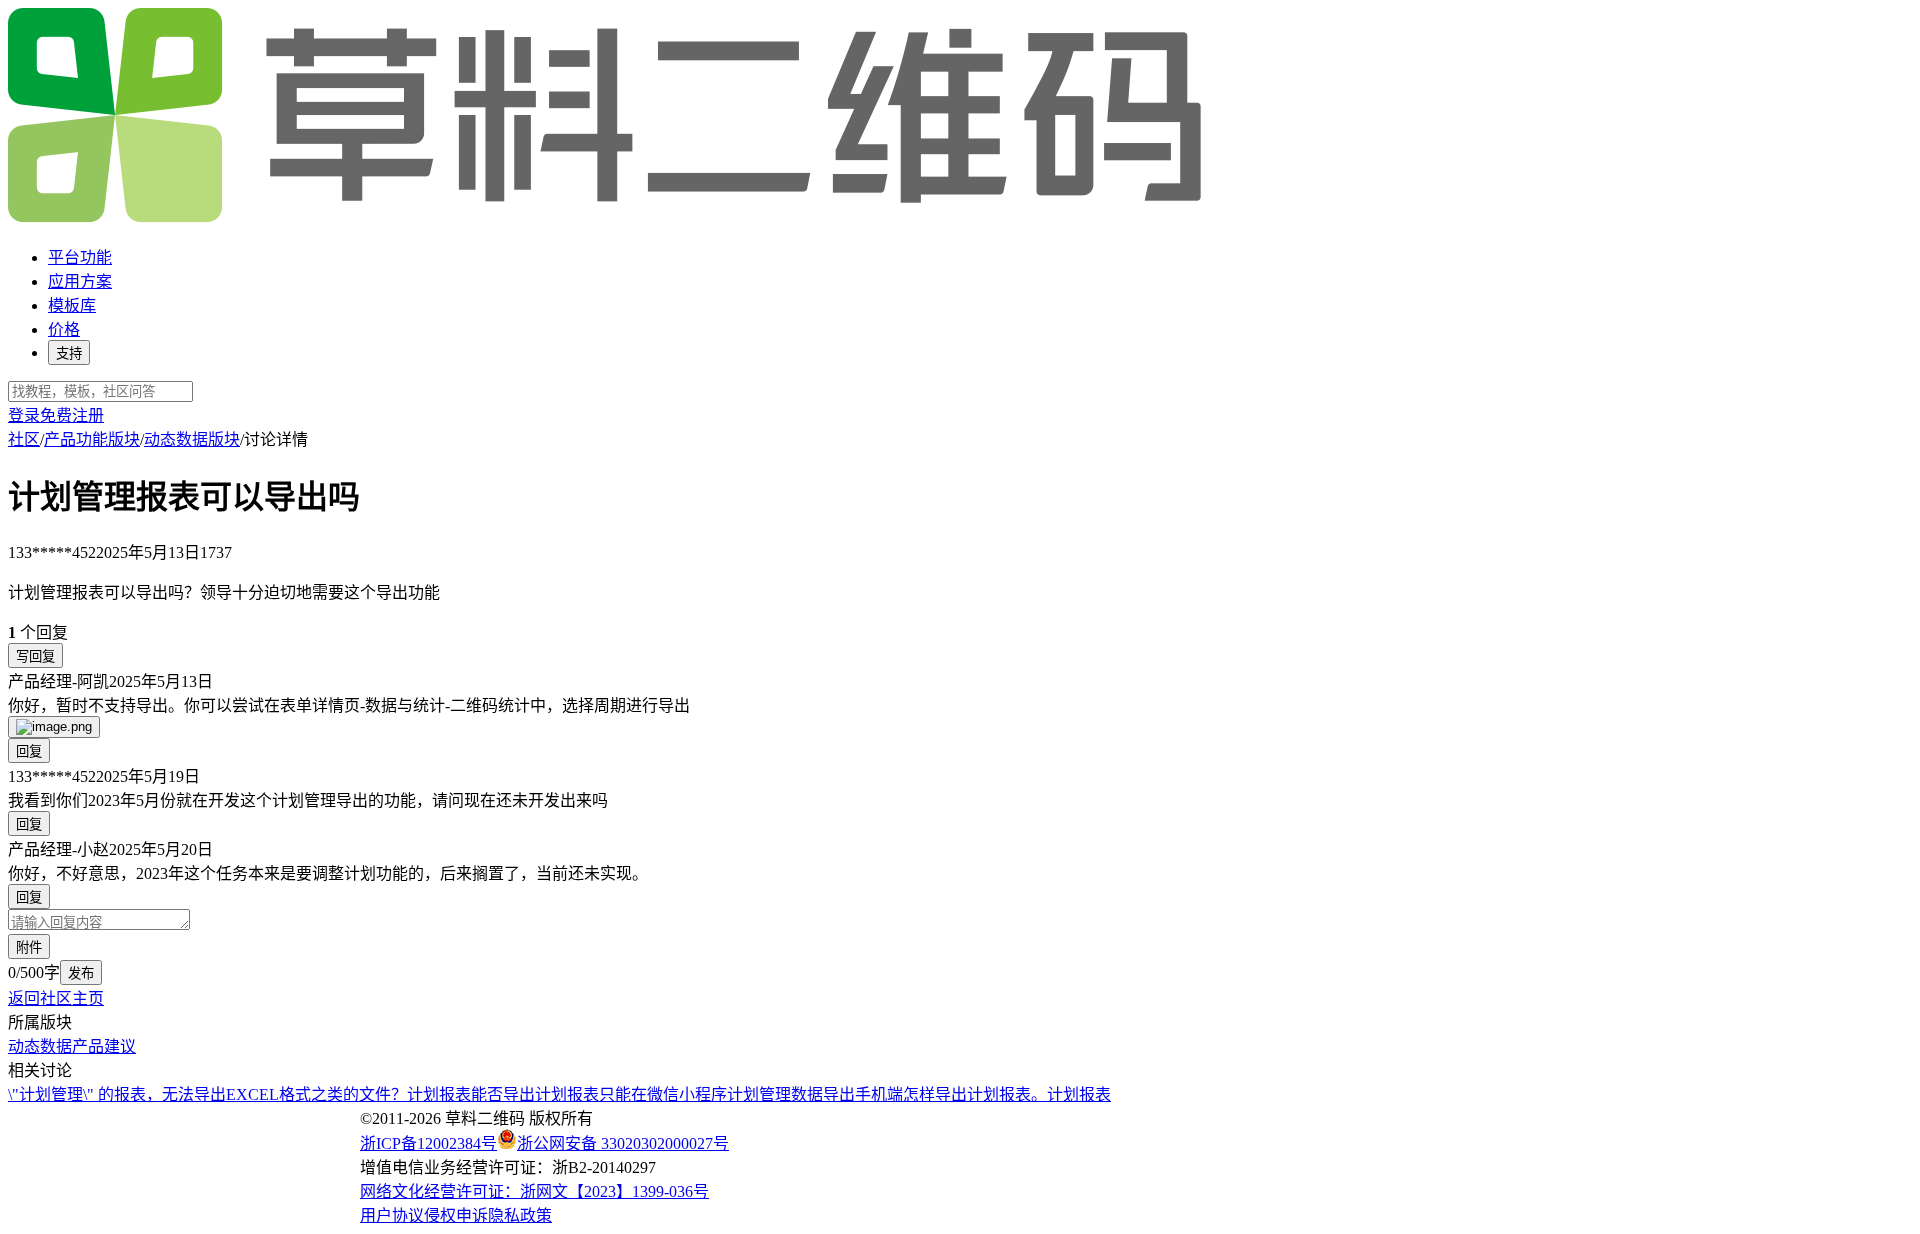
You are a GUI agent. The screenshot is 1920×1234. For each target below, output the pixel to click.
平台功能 (80, 257)
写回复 (35, 656)
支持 (69, 353)
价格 (64, 329)
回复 (29, 751)
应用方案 (80, 281)
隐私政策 (520, 1215)
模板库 (72, 305)
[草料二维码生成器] (608, 218)
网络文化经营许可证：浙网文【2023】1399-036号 (534, 1191)
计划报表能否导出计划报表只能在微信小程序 (567, 1094)
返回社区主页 (56, 998)
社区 (24, 439)
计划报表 (1079, 1094)
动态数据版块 (192, 439)
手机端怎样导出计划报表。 (951, 1094)
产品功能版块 (92, 439)
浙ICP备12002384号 (428, 1143)
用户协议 (392, 1215)
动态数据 (40, 1046)
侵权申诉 (456, 1215)
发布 (81, 973)
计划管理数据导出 (791, 1094)
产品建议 (104, 1046)
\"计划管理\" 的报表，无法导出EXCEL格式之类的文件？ (207, 1094)
